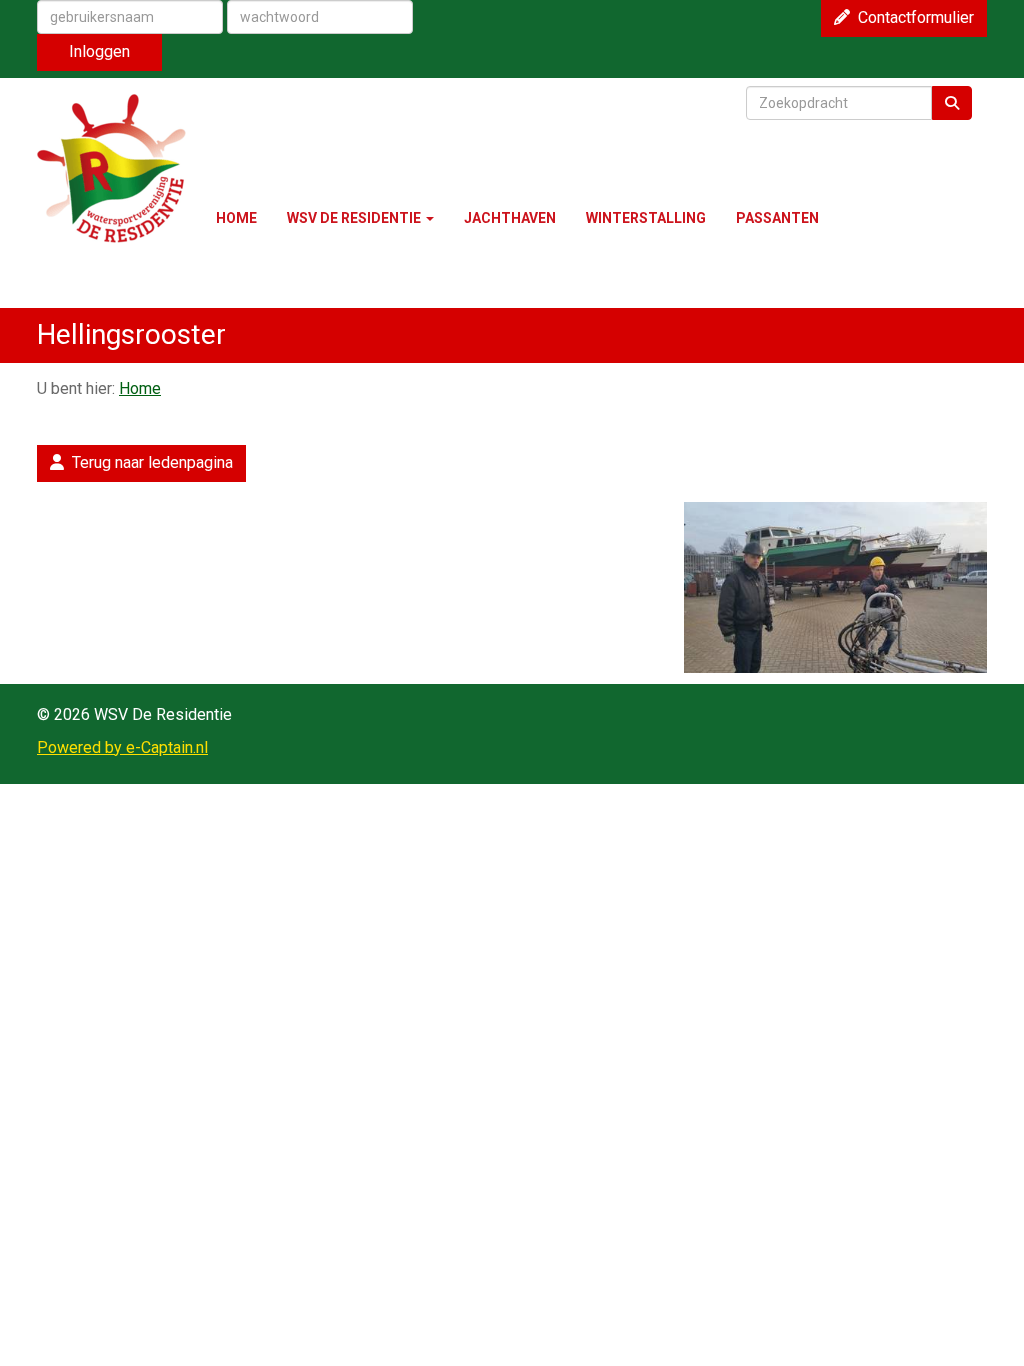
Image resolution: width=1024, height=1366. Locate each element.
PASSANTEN (777, 218)
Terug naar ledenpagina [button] (148, 462)
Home (140, 388)
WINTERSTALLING (646, 218)
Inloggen (99, 51)
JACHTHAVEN (510, 218)
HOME (236, 218)
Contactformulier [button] (912, 17)
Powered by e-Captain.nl (122, 747)
